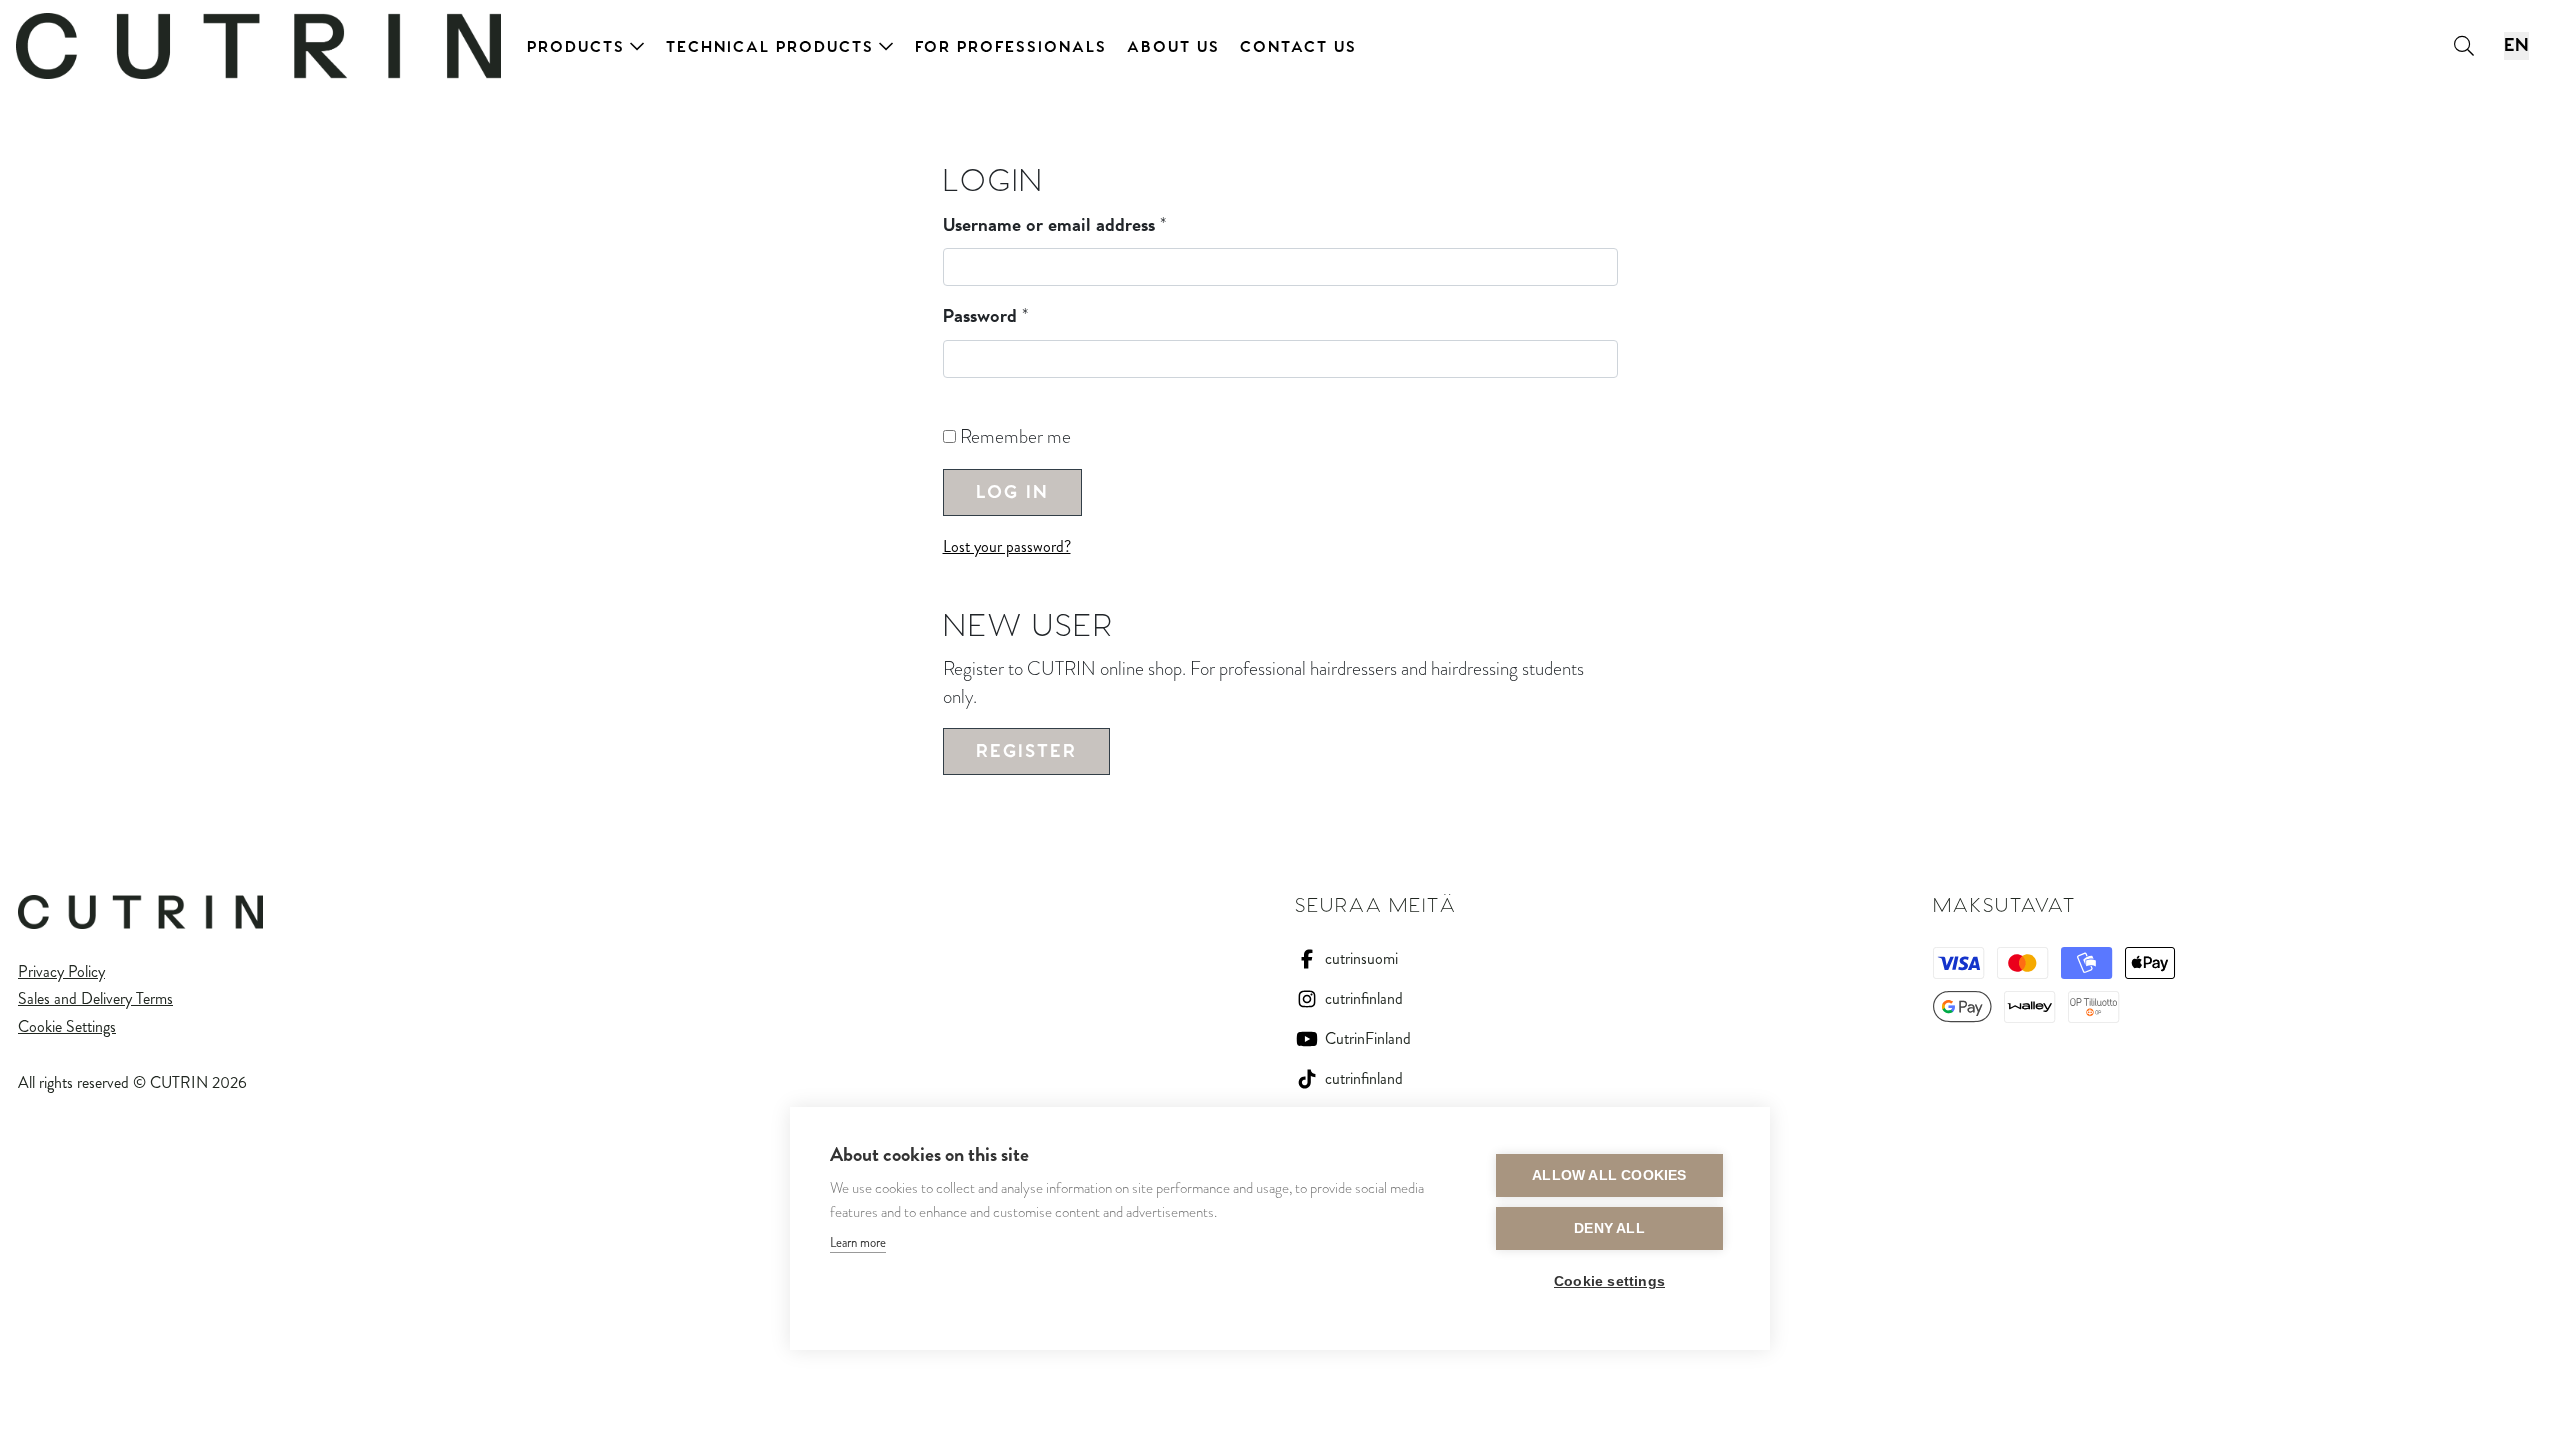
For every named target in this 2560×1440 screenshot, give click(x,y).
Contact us (1298, 47)
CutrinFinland (1368, 1038)
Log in (1012, 493)
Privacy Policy (61, 971)
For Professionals (1011, 47)
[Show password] (951, 398)
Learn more (858, 1242)
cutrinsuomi (1361, 958)
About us (1173, 47)
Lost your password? (1007, 546)
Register (1026, 752)
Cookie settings (1609, 1281)
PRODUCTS (576, 47)
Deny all (1609, 1228)
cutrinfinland (1364, 998)
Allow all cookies (1609, 1175)
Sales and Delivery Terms (95, 998)
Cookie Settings (67, 1026)
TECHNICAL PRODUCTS (770, 47)
